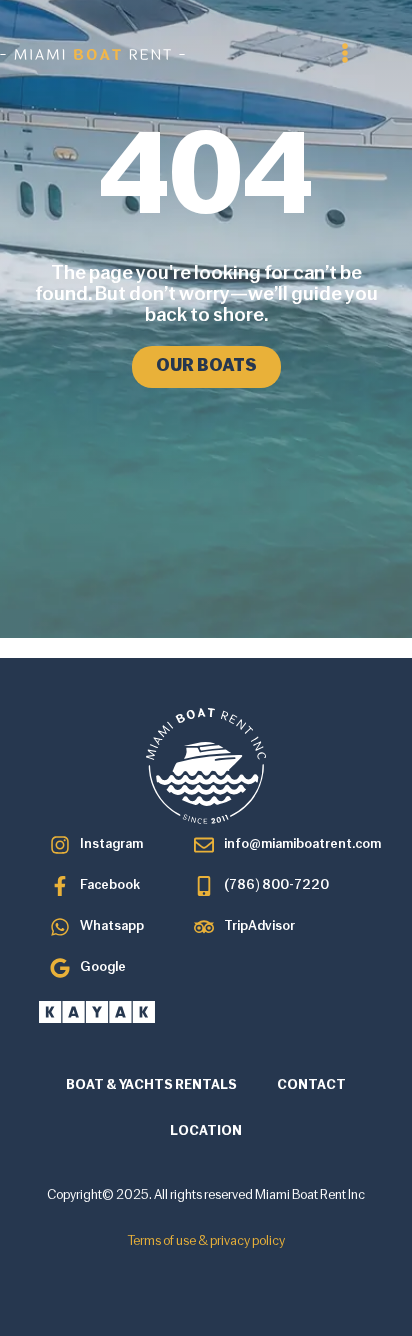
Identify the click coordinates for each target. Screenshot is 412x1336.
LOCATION (206, 1131)
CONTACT (311, 1085)
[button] (345, 53)
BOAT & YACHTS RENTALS (151, 1085)
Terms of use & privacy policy (206, 1241)
